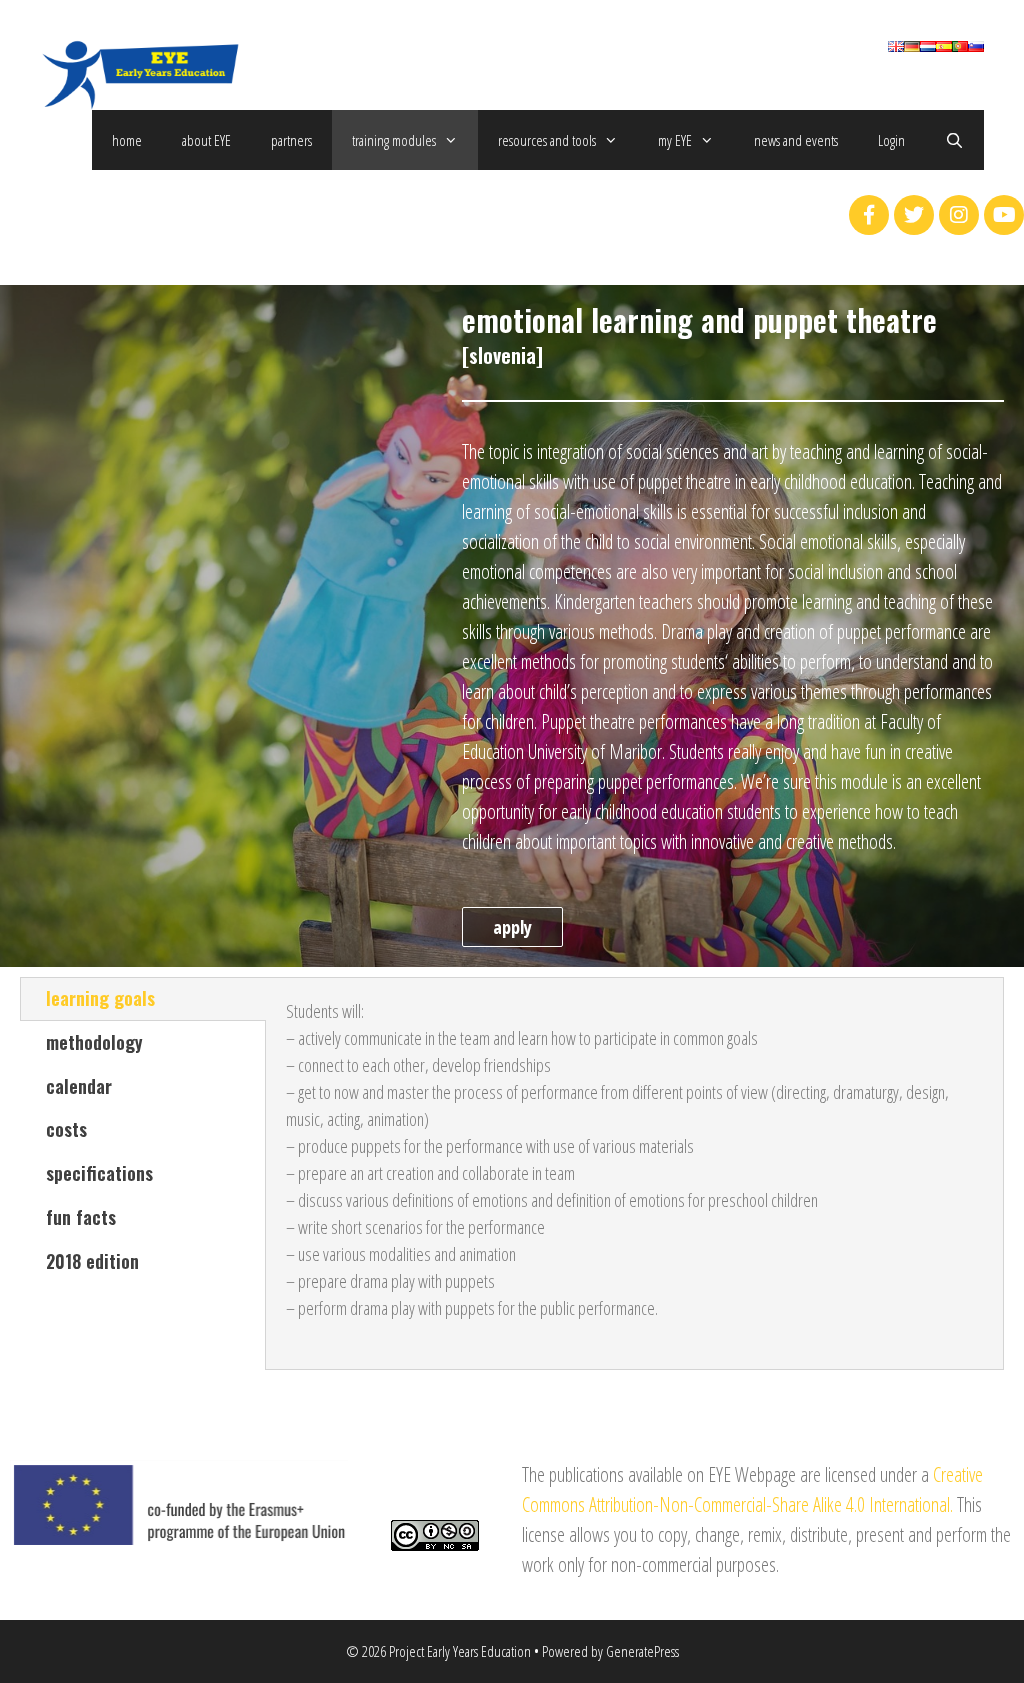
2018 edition (92, 1261)
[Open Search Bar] (954, 140)
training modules (394, 140)
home (127, 140)
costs (66, 1129)
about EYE (206, 140)
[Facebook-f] (869, 215)
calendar (79, 1086)
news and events (796, 140)
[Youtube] (1004, 215)
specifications (99, 1173)
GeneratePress (642, 1651)
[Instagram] (959, 215)
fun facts (81, 1217)
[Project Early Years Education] (140, 72)
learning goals (100, 998)
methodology (94, 1042)
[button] (512, 927)
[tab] (143, 999)
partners (291, 140)
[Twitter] (914, 215)
